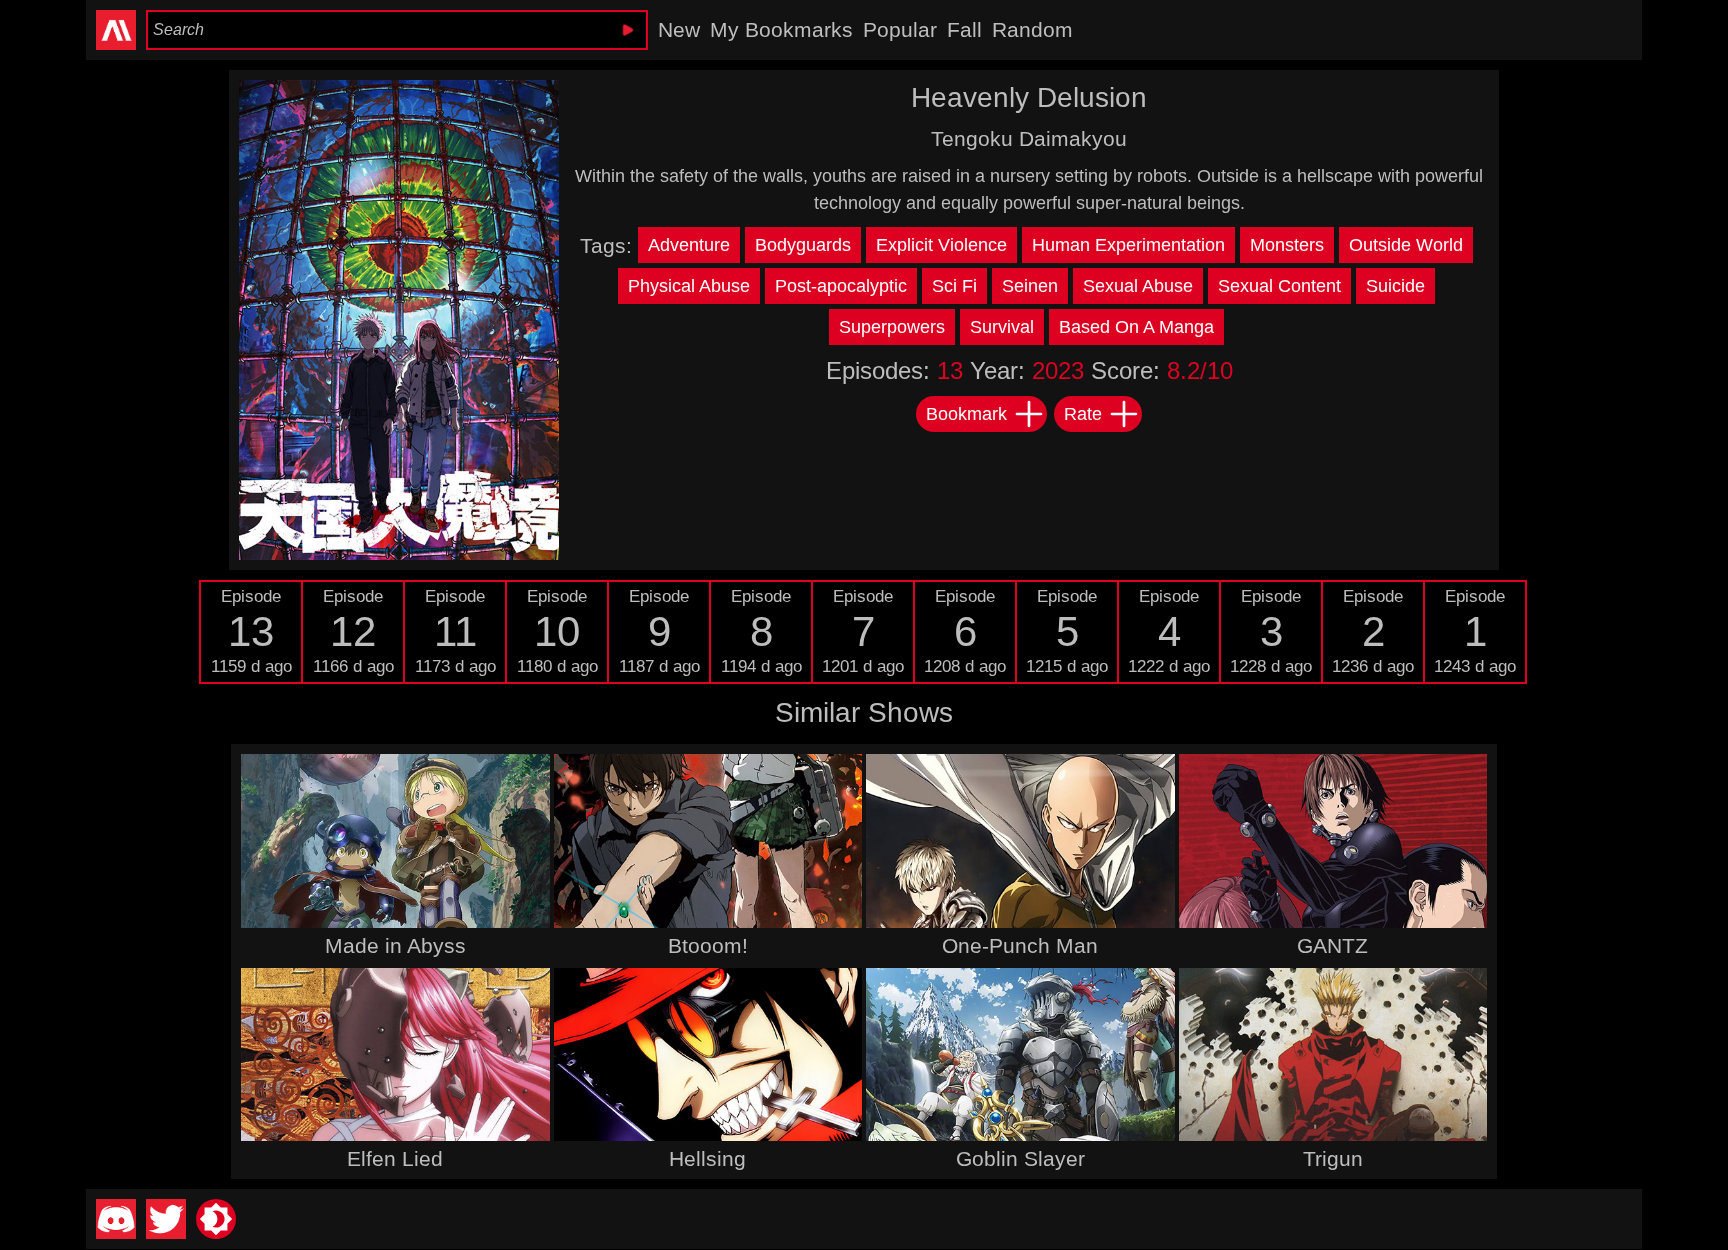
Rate (1083, 414)
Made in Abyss (395, 945)
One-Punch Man (1020, 945)
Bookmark (966, 414)
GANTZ (1332, 945)
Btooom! (708, 945)
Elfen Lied (395, 1158)
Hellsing (707, 1158)
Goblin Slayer (1020, 1158)
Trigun (1333, 1158)
